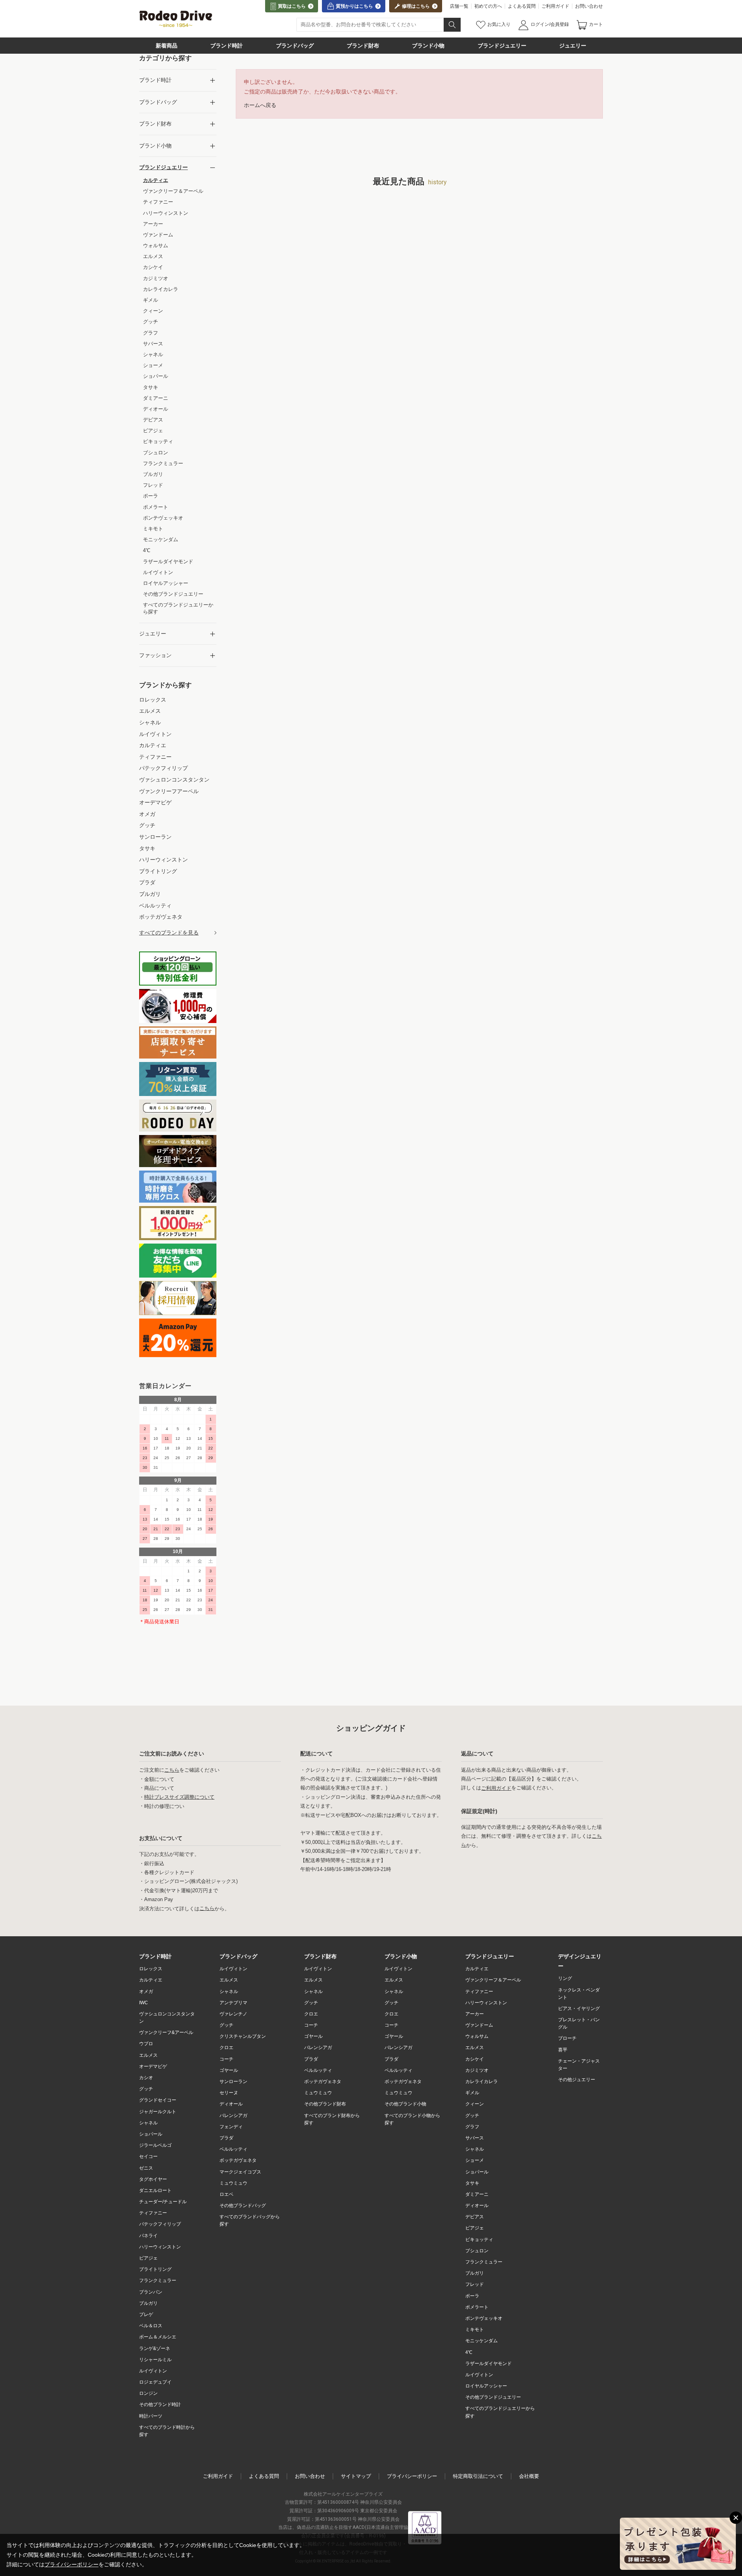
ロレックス (151, 1969)
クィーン (475, 2104)
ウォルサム (477, 2036)
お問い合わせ (589, 6)
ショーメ (475, 2160)
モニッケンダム (482, 2341)
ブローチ (567, 2038)
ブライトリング (155, 2269)
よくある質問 (522, 6)
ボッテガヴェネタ (238, 2160)
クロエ (226, 2048)
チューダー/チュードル (163, 2202)
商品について (159, 1788)
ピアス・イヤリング (579, 2008)
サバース (475, 2138)
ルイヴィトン (153, 2371)
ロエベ (226, 2194)
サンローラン (233, 2082)
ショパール (151, 2134)
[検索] (452, 25)
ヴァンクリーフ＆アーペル (493, 1980)
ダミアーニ (477, 2194)
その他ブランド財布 (325, 2104)
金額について (159, 1779)
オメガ (146, 1991)
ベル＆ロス (151, 2326)
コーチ (226, 2059)
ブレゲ (146, 2314)
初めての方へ (488, 6)
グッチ (146, 2089)
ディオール (231, 2104)
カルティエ (151, 1980)
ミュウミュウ (233, 2183)
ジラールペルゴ (155, 2145)
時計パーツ (151, 2416)
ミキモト (475, 2330)
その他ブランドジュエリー (493, 2397)
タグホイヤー (153, 2179)
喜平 (563, 2050)
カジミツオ (477, 2070)
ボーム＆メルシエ (158, 2337)
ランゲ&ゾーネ (155, 2348)
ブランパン (151, 2292)
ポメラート (477, 2307)
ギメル (472, 2093)
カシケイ (475, 2059)
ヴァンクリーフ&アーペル (166, 2032)
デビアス (475, 2217)
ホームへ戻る (260, 105)
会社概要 (529, 2476)
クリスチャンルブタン (243, 2036)
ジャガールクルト (158, 2112)
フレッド (475, 2284)
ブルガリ (148, 2303)
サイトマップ (356, 2476)
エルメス (148, 2055)
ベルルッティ (233, 2149)
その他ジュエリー (577, 2080)
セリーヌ (229, 2093)
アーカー (475, 2014)
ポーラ (472, 2296)
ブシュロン (477, 2251)
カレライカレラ (482, 2082)
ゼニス (146, 2168)
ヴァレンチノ (233, 2014)
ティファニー (153, 2213)
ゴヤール (229, 2070)
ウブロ (146, 2044)
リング (565, 1978)
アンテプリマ (233, 2003)
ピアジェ (148, 2258)
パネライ (148, 2236)
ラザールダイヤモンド (488, 2364)
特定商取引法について (478, 2476)
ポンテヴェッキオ (484, 2318)
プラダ (226, 2138)
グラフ (472, 2127)
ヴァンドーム (479, 2025)
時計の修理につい (164, 1806)
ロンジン (148, 2393)
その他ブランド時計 (160, 2404)
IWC (144, 2003)
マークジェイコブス (240, 2172)
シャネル (148, 2123)
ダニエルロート (155, 2190)
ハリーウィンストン (160, 2247)
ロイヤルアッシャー (486, 2386)
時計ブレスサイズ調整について (179, 1797)
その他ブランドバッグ (243, 2206)
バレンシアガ (233, 2116)
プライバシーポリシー (412, 2476)
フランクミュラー (158, 2280)
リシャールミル (155, 2360)
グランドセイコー (158, 2100)
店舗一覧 (459, 6)
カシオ (146, 2078)
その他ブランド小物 (405, 2104)
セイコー (148, 2156)
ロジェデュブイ (155, 2382)
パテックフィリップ (160, 2224)
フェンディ (231, 2127)
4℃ (469, 2352)
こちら (172, 1770)
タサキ (472, 2183)
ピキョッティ (479, 2240)
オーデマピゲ (153, 2066)
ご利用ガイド (555, 6)
